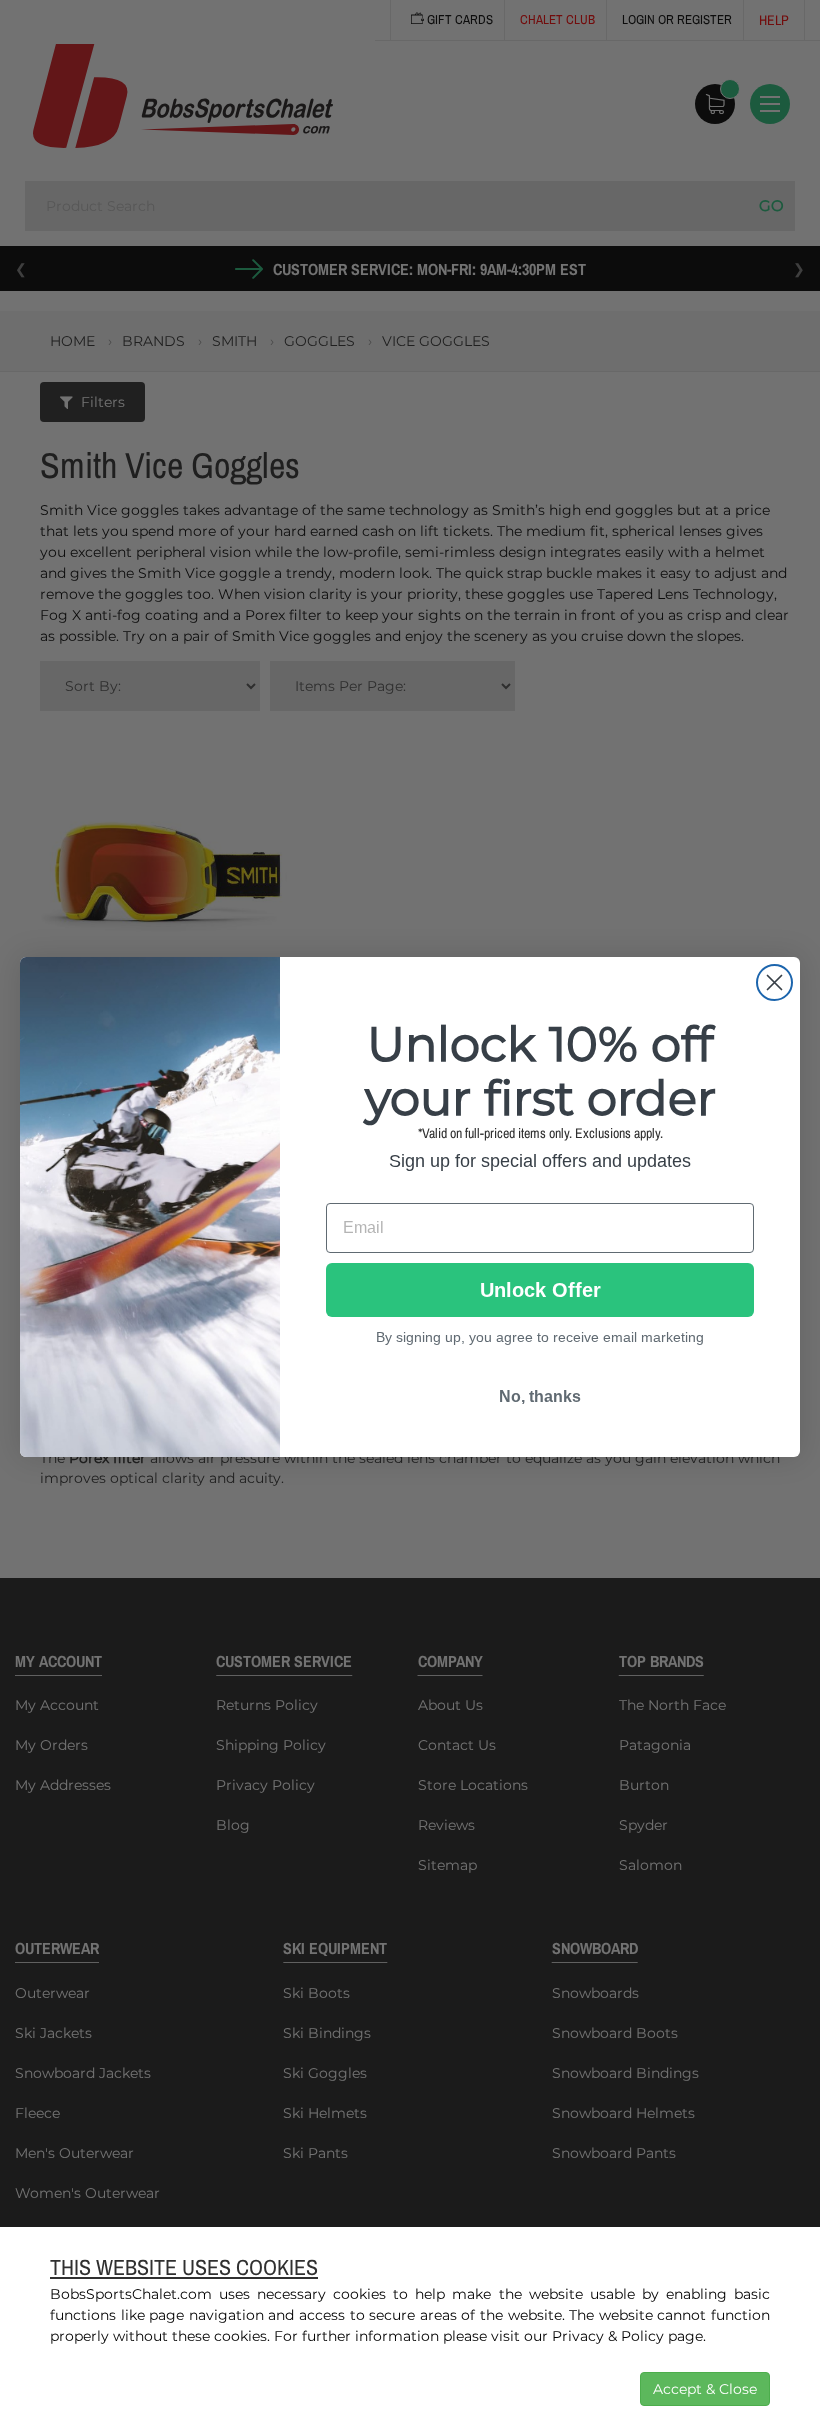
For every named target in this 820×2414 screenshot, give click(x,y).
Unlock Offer (540, 1290)
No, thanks (540, 1396)
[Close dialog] (774, 982)
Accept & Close (705, 2389)
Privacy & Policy (608, 2336)
